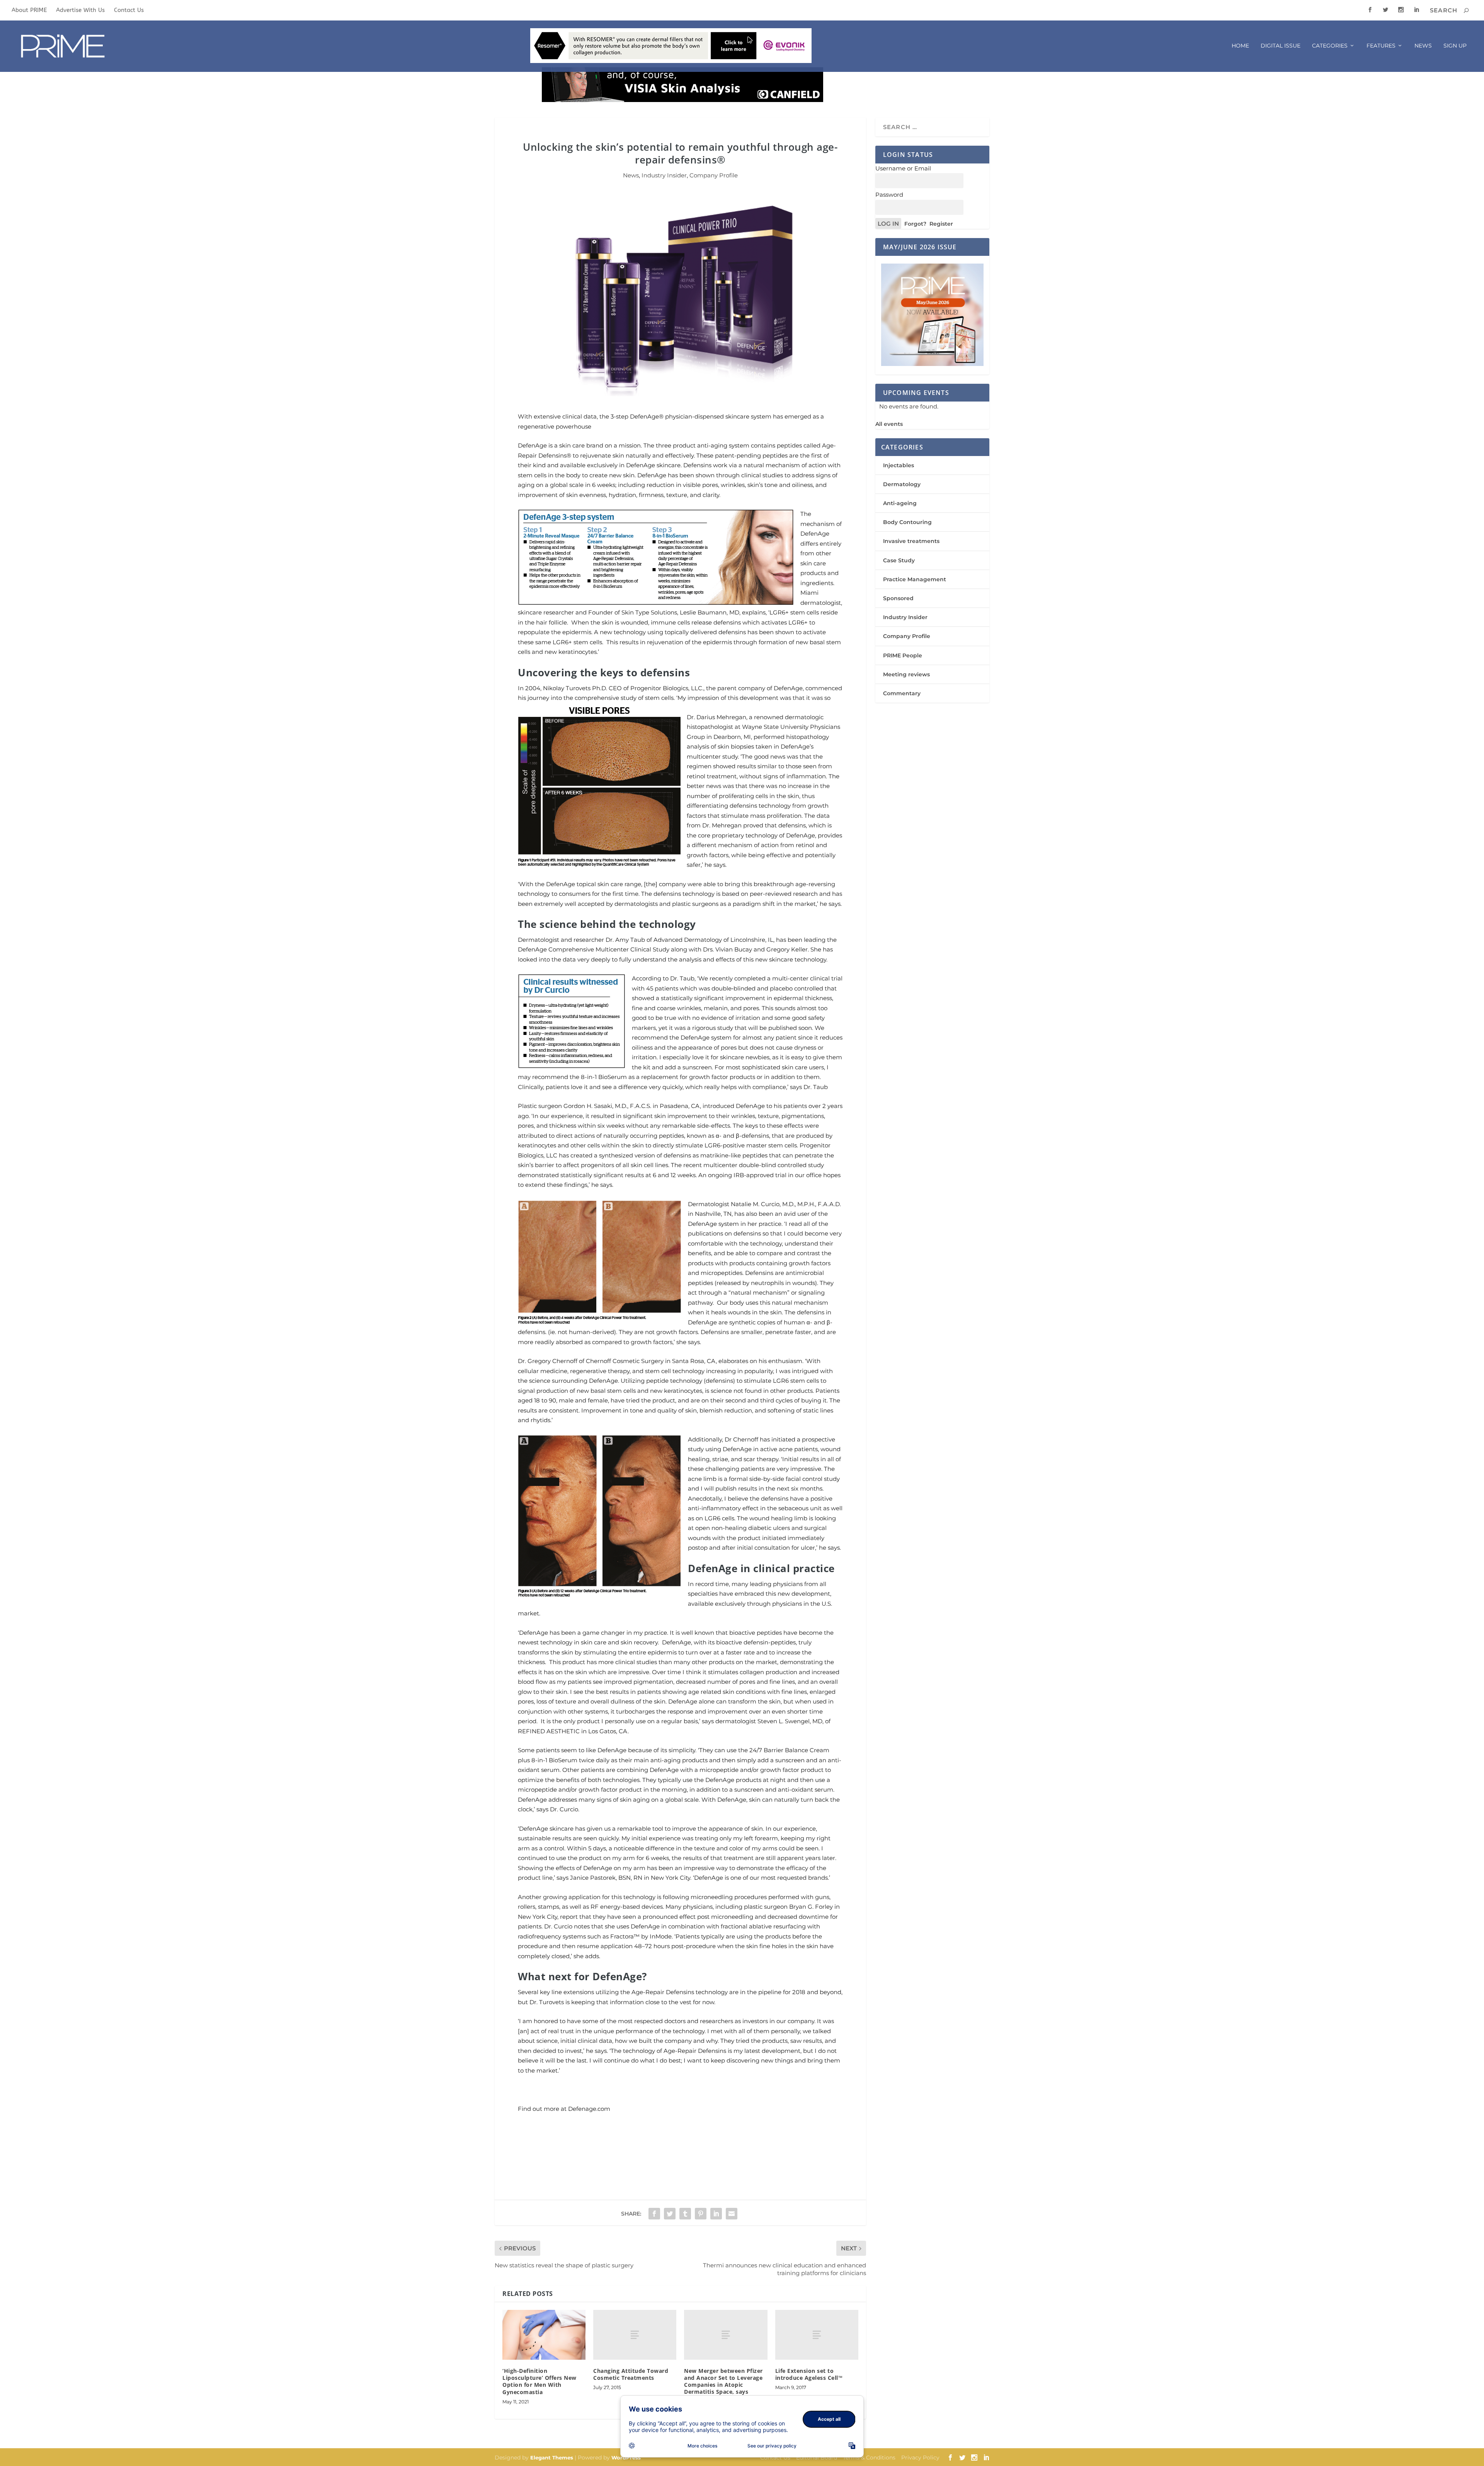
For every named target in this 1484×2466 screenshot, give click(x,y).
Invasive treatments (911, 541)
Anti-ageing (900, 503)
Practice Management (915, 579)
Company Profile (714, 175)
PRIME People (903, 655)
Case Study (899, 560)
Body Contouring (907, 522)
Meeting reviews (906, 674)
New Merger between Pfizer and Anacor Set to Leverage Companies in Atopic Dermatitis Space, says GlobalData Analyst (723, 2385)
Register (941, 224)
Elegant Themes (552, 2457)
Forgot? (915, 224)
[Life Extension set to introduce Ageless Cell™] (817, 2335)
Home (1240, 46)
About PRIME (29, 10)
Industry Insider (664, 175)
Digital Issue (1281, 46)
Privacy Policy (920, 2457)
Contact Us (129, 10)
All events (889, 424)
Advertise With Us (80, 10)
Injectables (899, 465)
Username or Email (903, 168)
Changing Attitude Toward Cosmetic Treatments (631, 2374)
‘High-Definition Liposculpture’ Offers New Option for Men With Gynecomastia (539, 2381)
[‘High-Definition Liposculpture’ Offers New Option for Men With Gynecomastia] (544, 2335)
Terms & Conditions (869, 2457)
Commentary (902, 693)
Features (1381, 46)
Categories (1330, 46)
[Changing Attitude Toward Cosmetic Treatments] (635, 2335)
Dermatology (902, 484)
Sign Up (1455, 46)
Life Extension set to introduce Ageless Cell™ (809, 2374)
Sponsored (898, 598)
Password (889, 195)
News (1423, 46)
